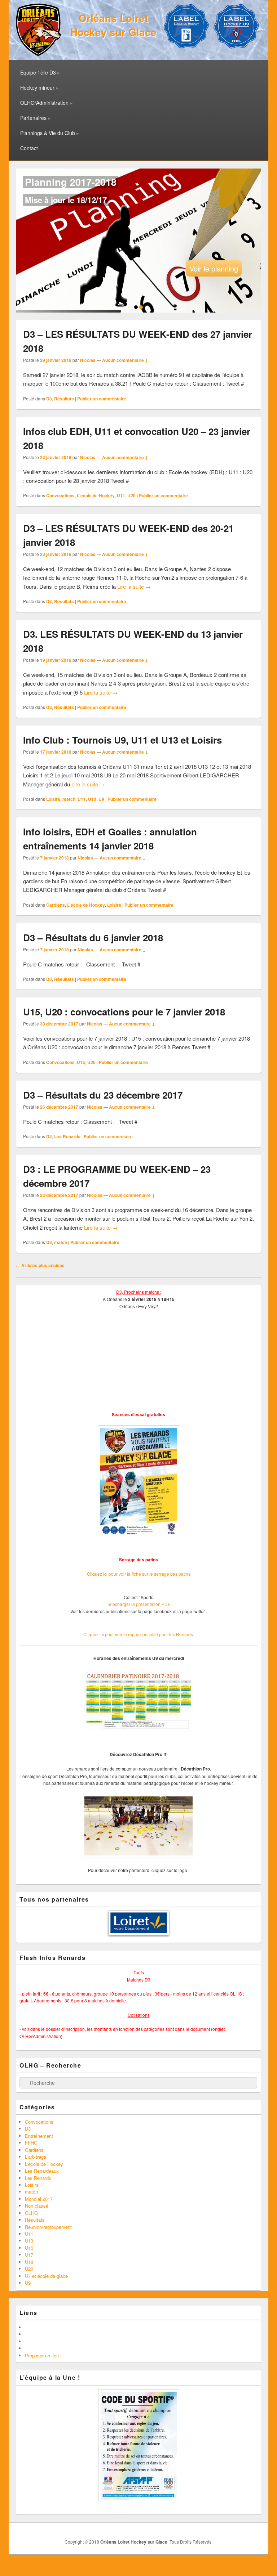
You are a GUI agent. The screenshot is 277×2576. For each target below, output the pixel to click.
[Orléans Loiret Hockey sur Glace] (38, 54)
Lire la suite (134, 586)
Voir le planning (214, 268)
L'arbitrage (36, 2157)
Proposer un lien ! (43, 2355)
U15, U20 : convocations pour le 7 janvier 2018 (124, 1012)
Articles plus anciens (40, 1265)
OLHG (31, 2213)
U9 (101, 799)
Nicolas (88, 360)
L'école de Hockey (96, 495)
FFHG (31, 2143)
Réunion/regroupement (48, 2227)
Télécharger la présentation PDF (138, 1604)
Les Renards (67, 1136)
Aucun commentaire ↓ (125, 360)
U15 (81, 1062)
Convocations (60, 495)
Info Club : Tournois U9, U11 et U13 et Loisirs (122, 740)
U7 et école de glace (46, 2276)
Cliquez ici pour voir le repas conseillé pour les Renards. (139, 1634)
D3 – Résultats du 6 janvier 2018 (93, 937)
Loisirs (53, 799)
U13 (92, 799)
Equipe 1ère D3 (38, 72)
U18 (29, 2262)
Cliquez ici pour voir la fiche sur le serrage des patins (139, 1574)
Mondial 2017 (39, 2199)
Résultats (64, 399)
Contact (29, 148)
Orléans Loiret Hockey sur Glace (113, 25)
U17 (29, 2255)
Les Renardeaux (42, 2171)
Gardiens (56, 905)
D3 (49, 399)
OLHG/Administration (44, 103)
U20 (131, 495)
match (69, 799)
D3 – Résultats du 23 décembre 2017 (103, 1095)
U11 (121, 495)
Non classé (37, 2206)
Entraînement (39, 2136)
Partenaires (33, 118)
